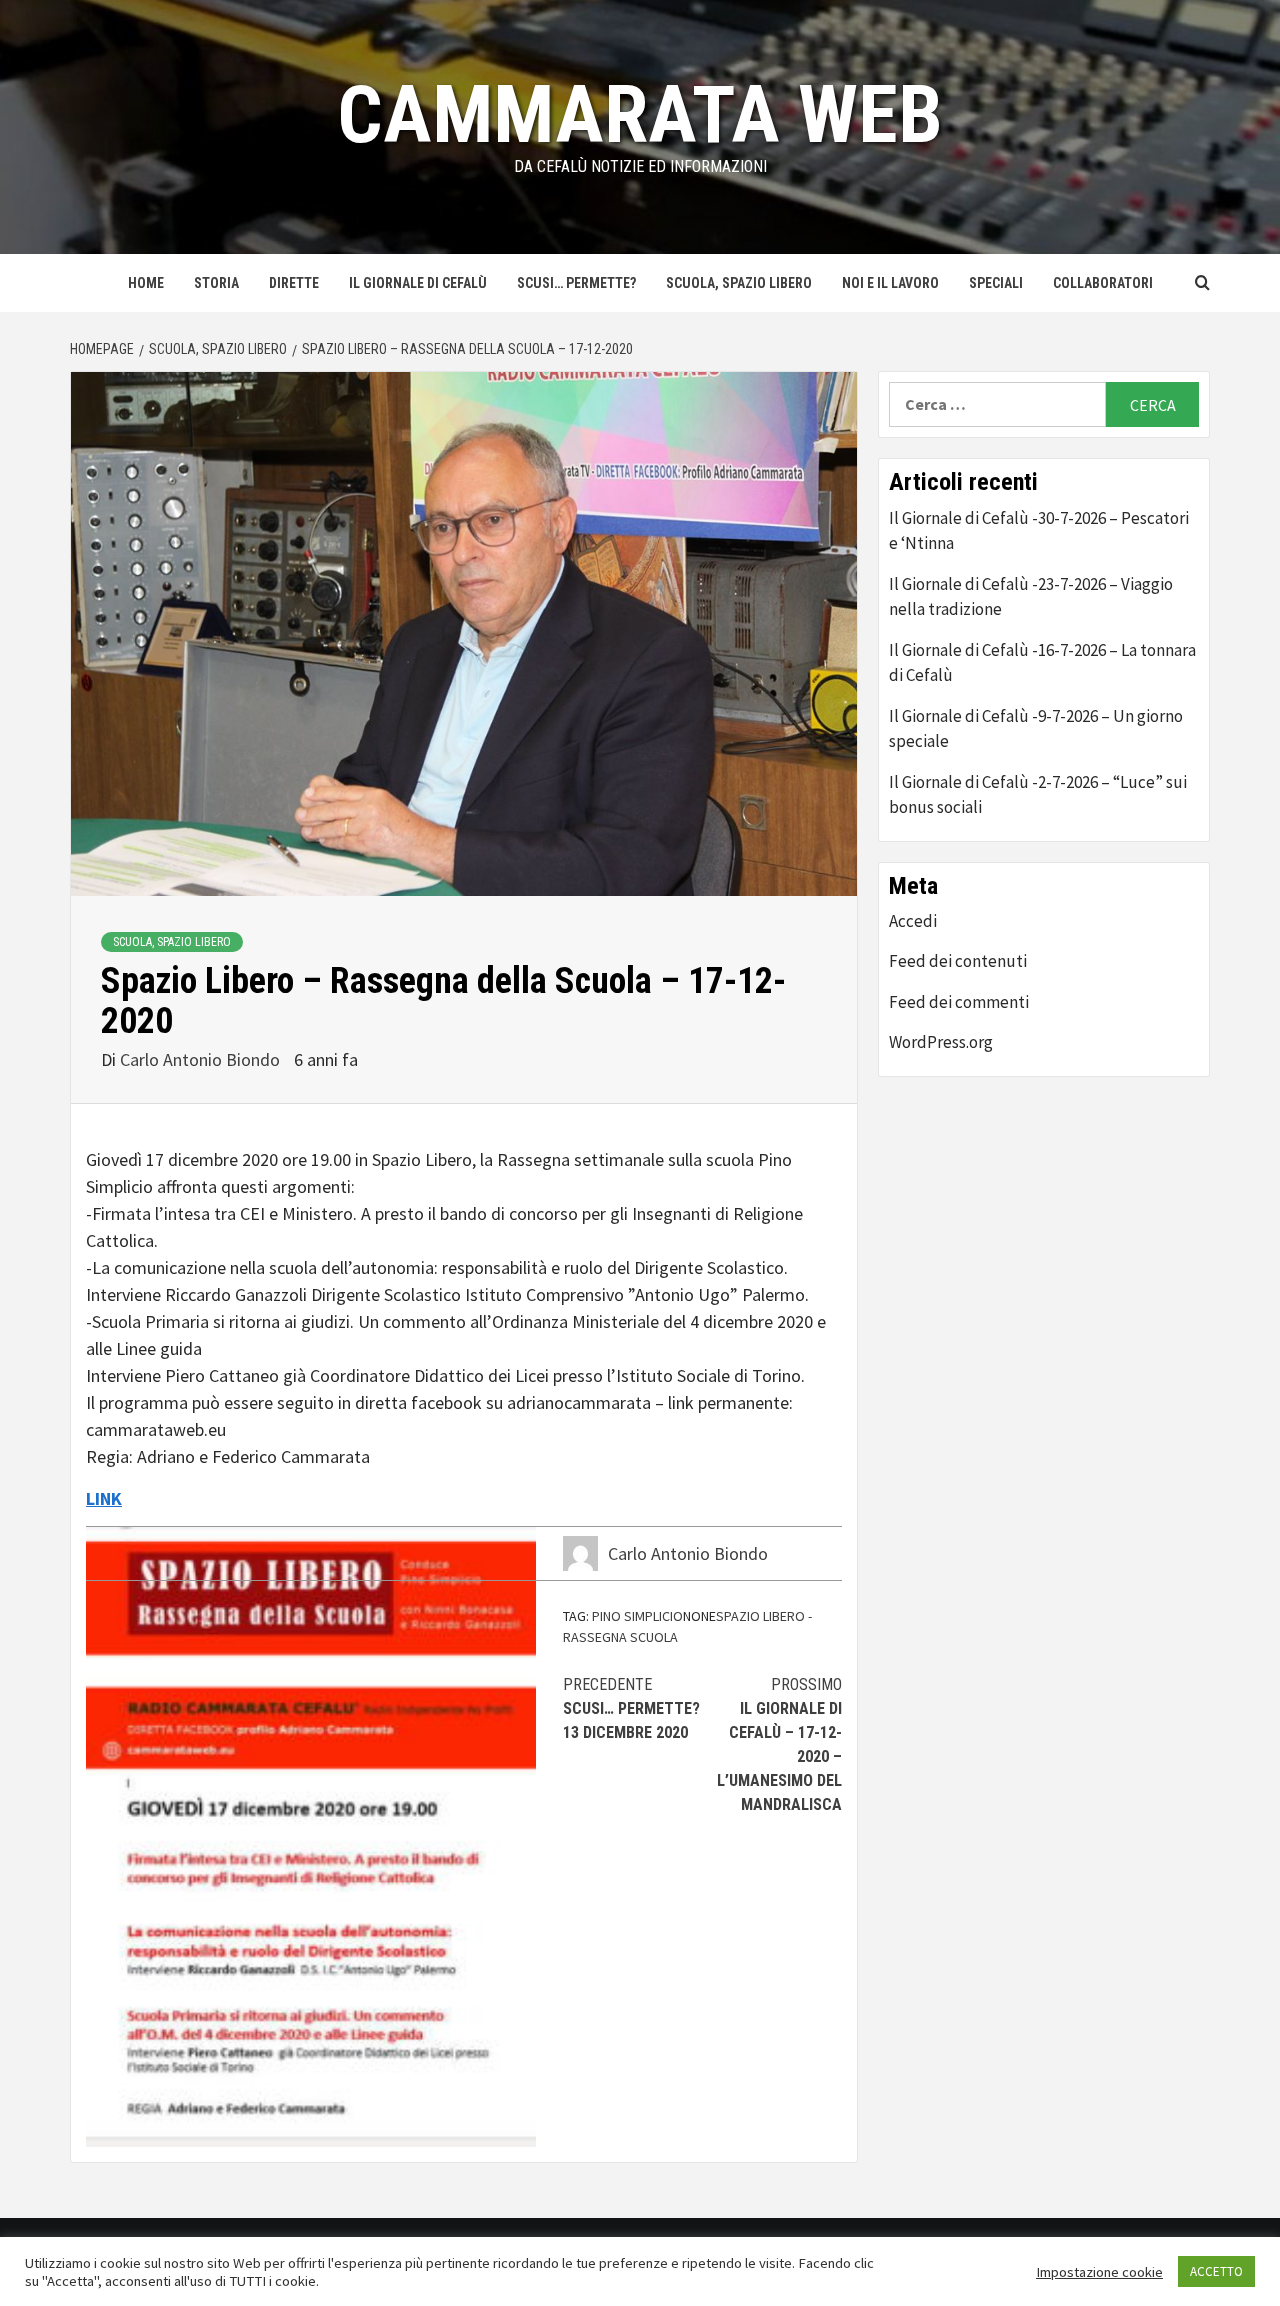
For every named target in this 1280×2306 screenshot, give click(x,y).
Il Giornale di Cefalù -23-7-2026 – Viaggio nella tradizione (1031, 597)
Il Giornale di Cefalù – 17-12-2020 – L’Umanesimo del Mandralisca (779, 1744)
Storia (216, 283)
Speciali (996, 283)
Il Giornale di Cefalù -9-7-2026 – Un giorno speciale (1036, 729)
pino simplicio (637, 1616)
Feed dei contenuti (958, 961)
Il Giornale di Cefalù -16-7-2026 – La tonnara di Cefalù (1042, 663)
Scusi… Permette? (576, 283)
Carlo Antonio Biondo (202, 1059)
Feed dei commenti (959, 1002)
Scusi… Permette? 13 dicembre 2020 (631, 1708)
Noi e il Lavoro (890, 283)
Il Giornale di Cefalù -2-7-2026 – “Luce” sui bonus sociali (1038, 795)
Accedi (913, 921)
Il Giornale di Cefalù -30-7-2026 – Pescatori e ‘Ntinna (1039, 531)
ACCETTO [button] (1216, 2271)
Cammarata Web (640, 115)
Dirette (294, 283)
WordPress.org (941, 1042)
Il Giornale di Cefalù (418, 283)
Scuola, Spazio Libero (739, 283)
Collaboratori (1103, 283)
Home (146, 283)
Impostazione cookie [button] (1099, 2272)
